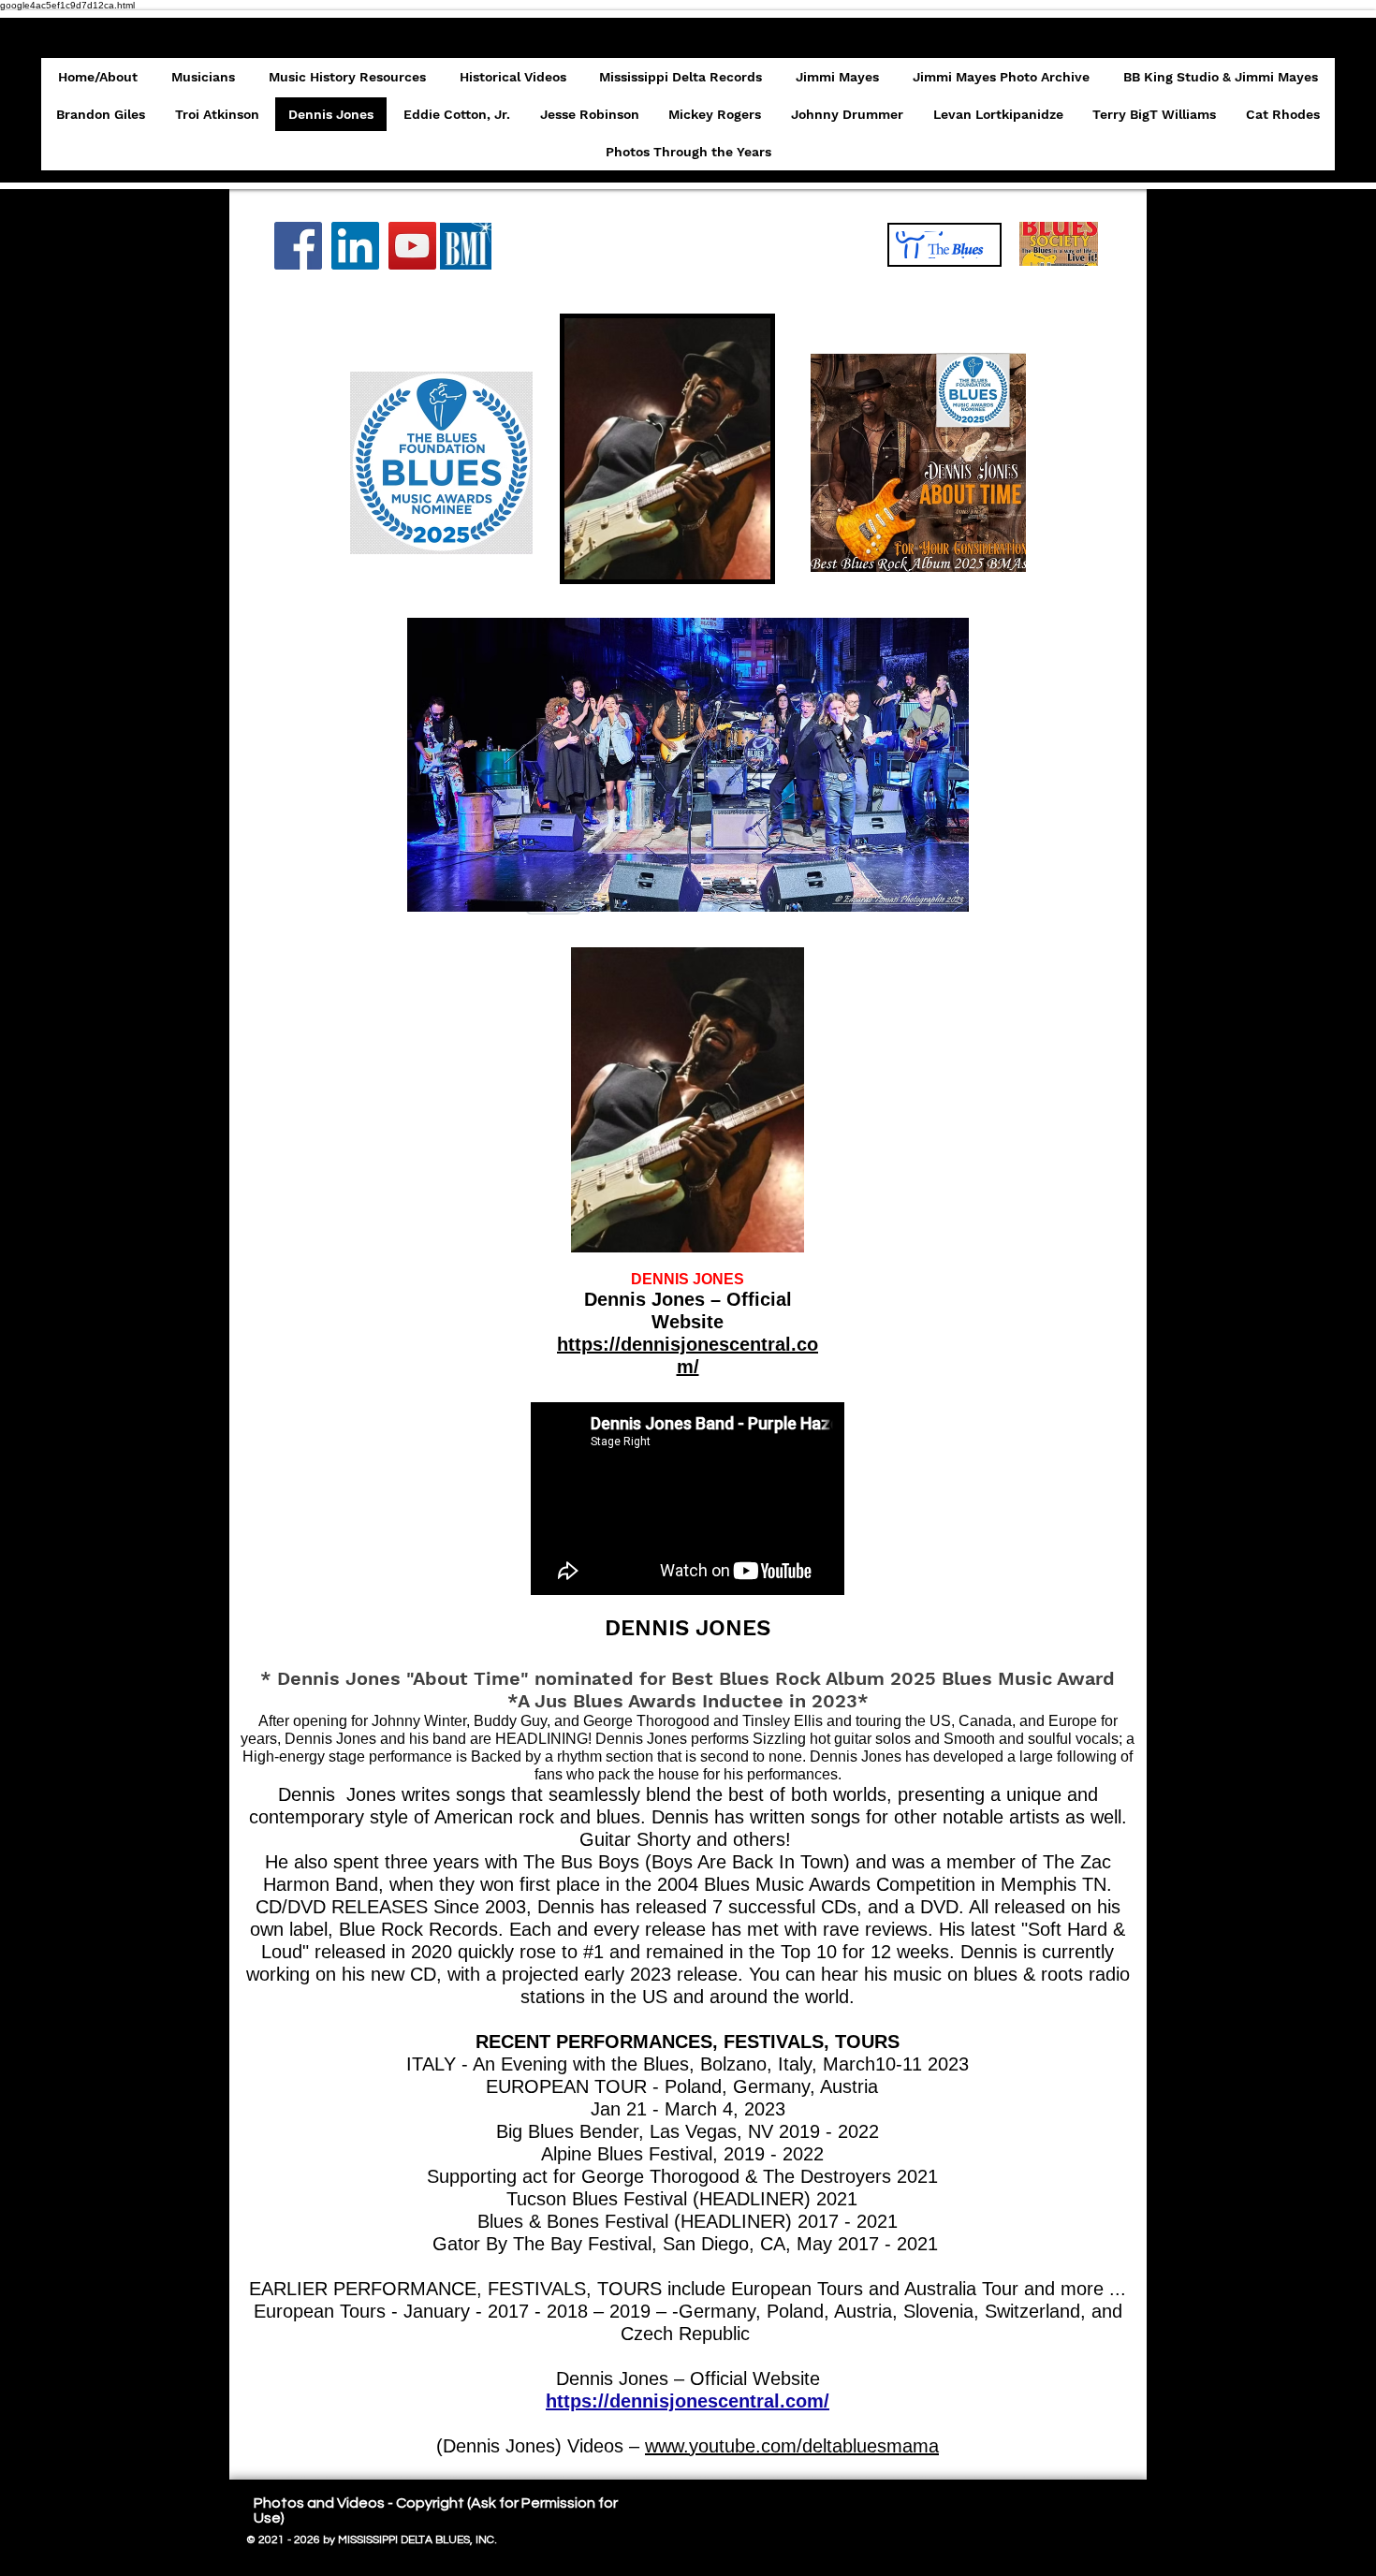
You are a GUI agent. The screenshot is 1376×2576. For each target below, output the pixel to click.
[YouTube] (412, 246)
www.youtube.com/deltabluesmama (792, 2446)
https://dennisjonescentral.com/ (688, 2401)
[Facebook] (298, 246)
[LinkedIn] (355, 246)
